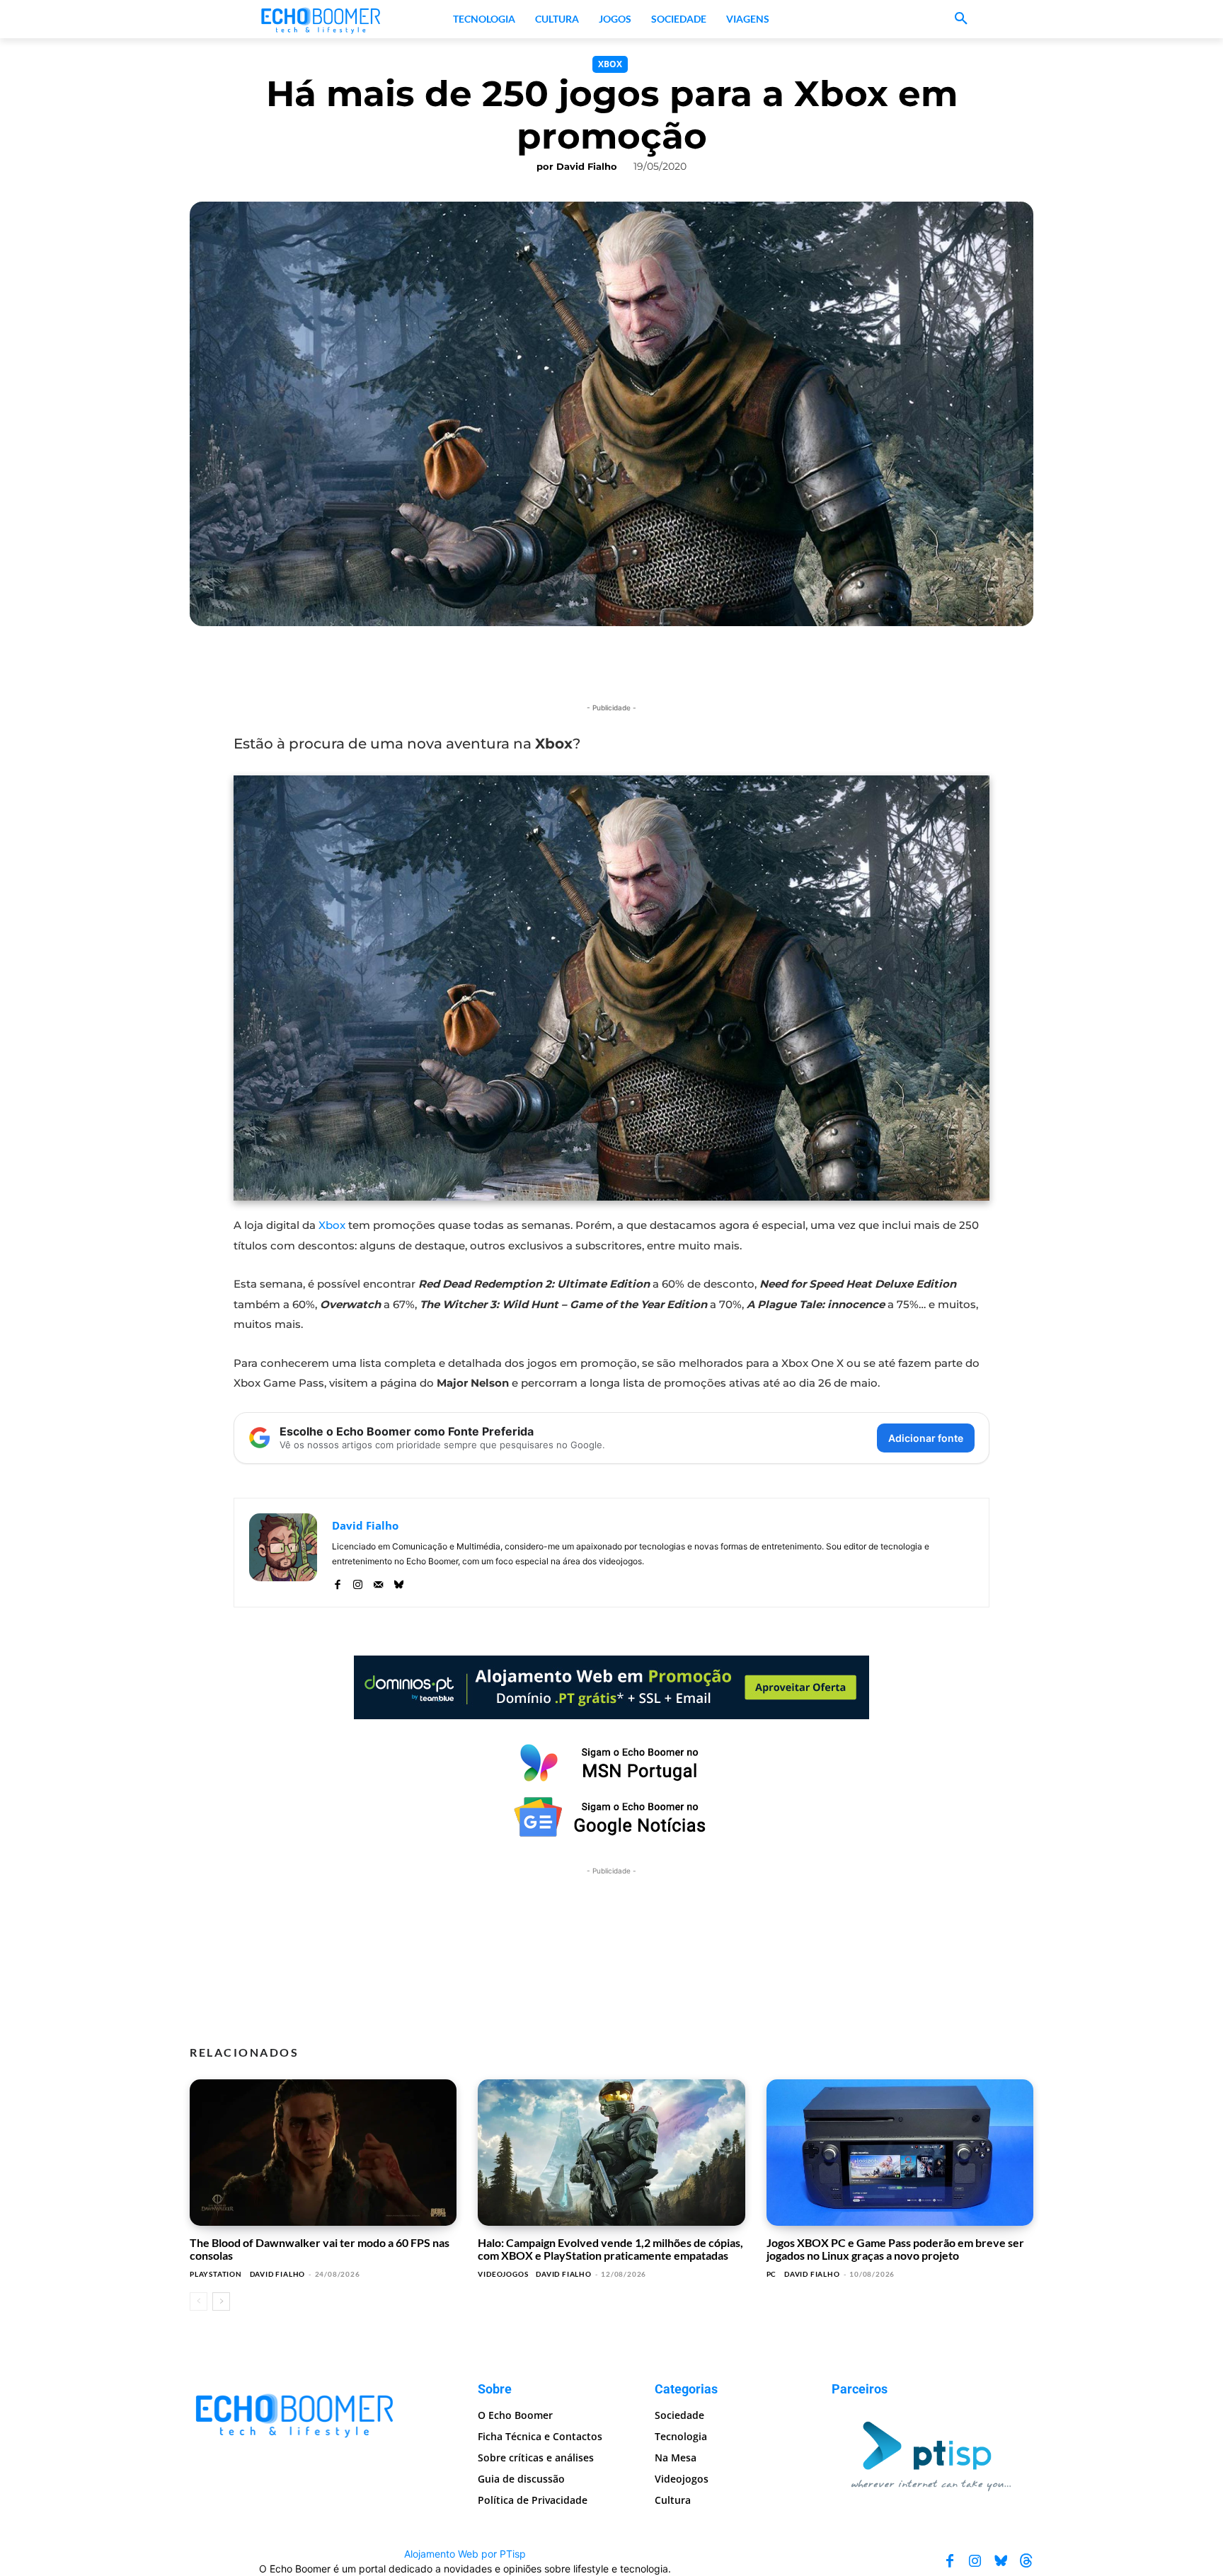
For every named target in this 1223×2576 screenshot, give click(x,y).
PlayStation (216, 2274)
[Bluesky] (399, 1582)
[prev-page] (199, 2301)
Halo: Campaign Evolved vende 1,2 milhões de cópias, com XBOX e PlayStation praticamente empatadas (610, 2249)
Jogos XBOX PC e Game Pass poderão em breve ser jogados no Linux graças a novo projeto (895, 2249)
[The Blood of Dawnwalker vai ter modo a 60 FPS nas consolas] (323, 2153)
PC (772, 2274)
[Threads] (1026, 2561)
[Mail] (378, 1582)
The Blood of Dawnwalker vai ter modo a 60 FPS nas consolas (320, 2249)
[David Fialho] (283, 1553)
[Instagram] (358, 1582)
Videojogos (503, 2274)
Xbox (610, 64)
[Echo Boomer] (321, 19)
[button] (961, 19)
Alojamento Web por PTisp (465, 2554)
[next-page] (221, 2301)
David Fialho (587, 166)
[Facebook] (337, 1582)
